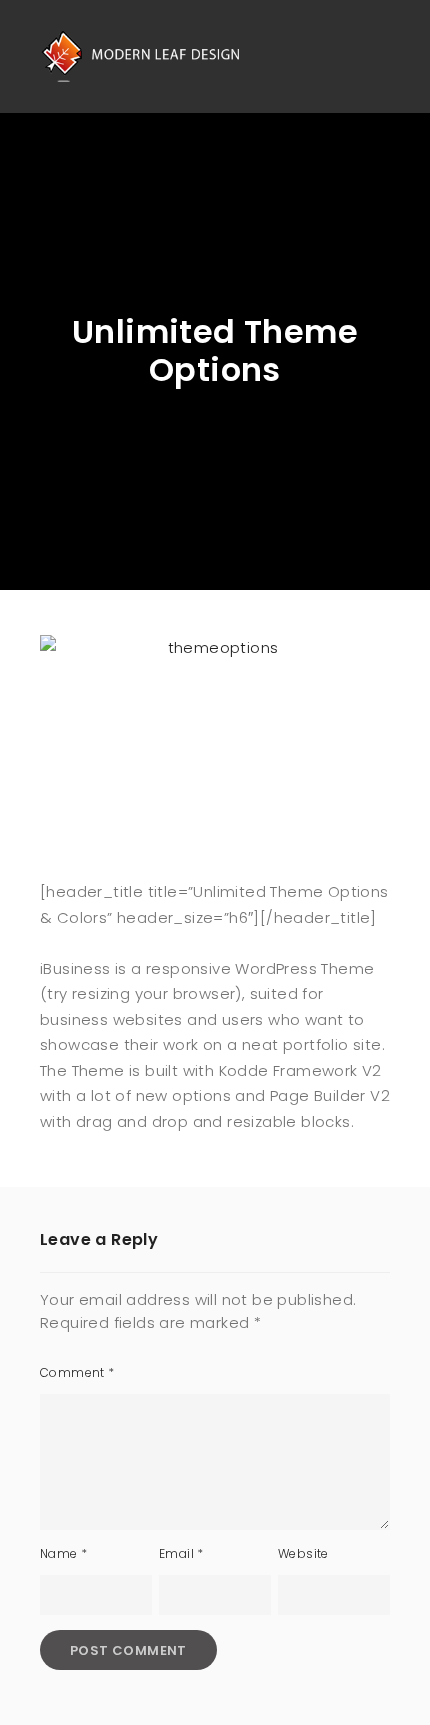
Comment (77, 1372)
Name (63, 1553)
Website (303, 1553)
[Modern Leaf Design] (140, 56)
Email (181, 1553)
